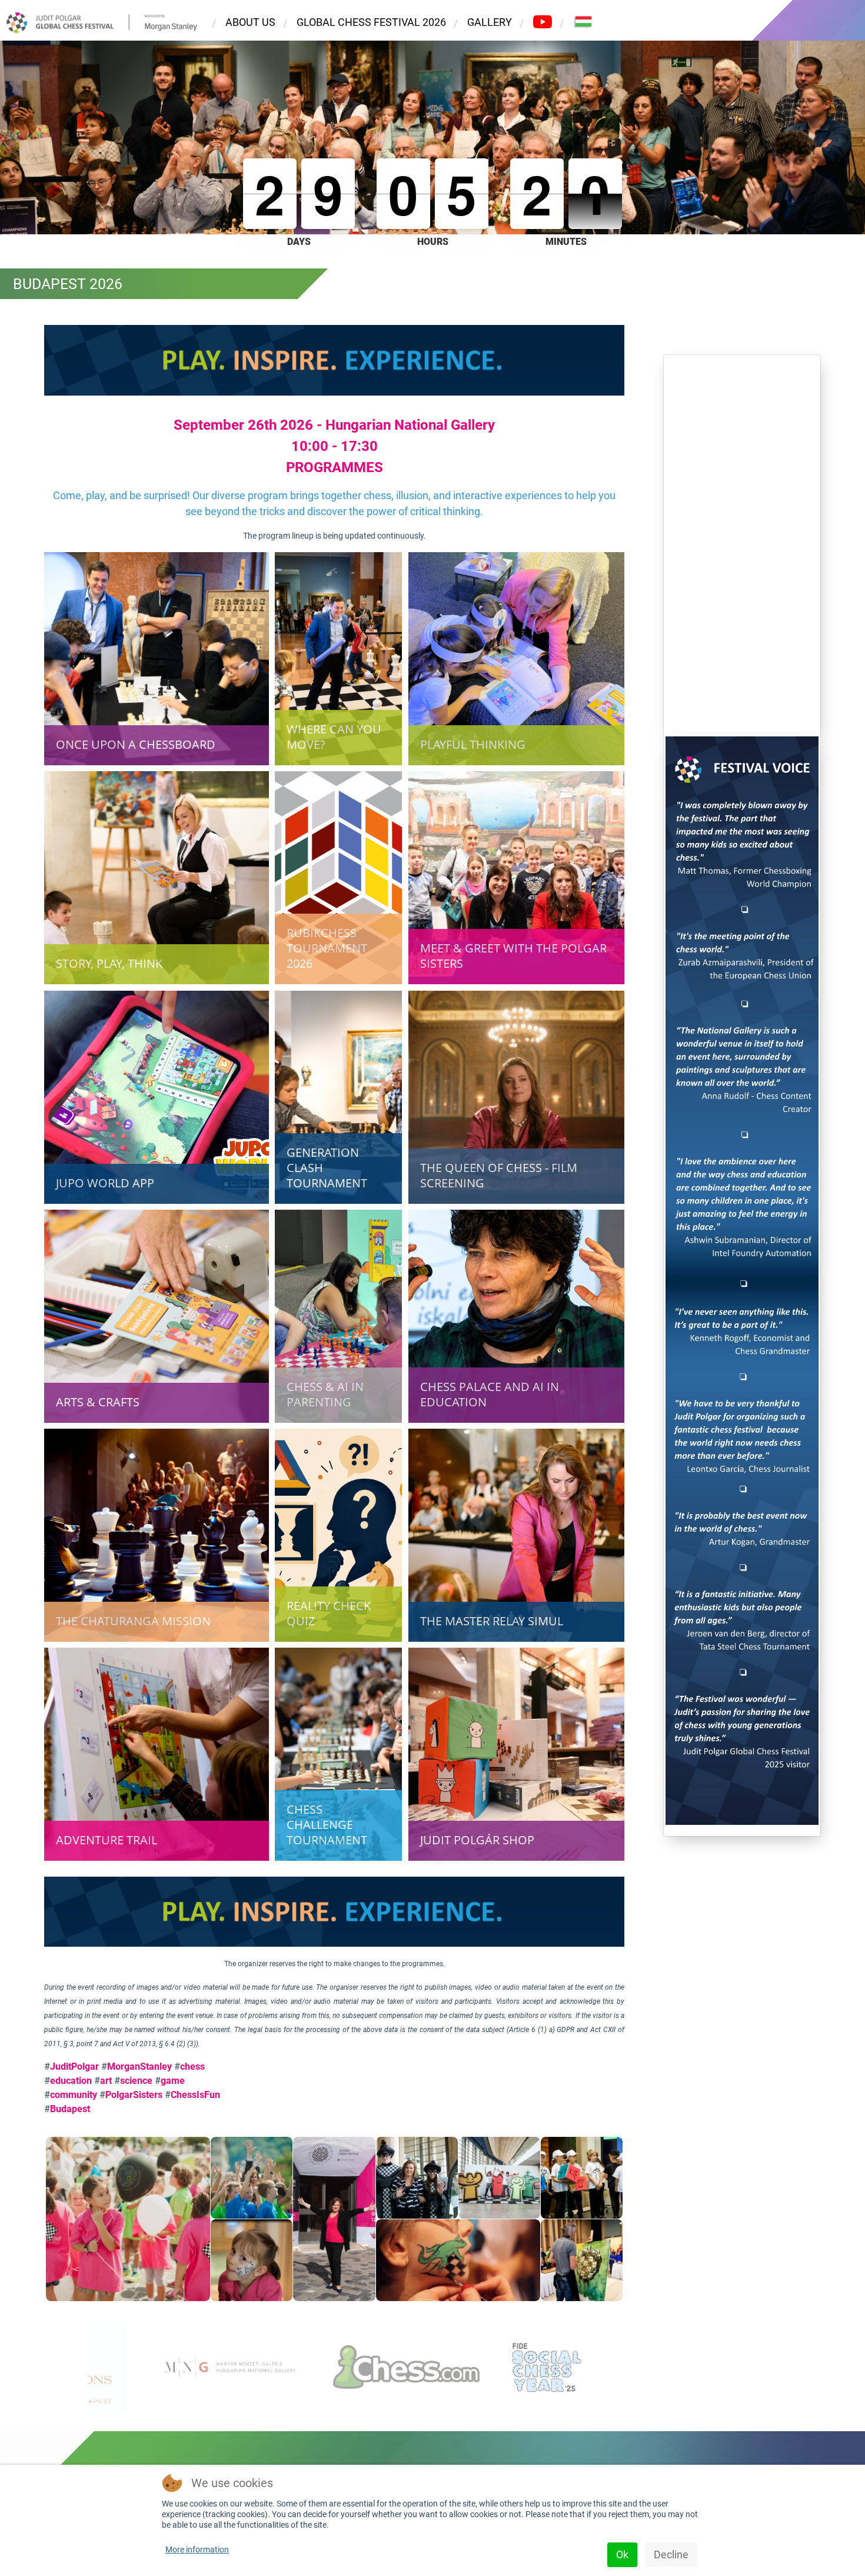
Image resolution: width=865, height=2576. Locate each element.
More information (197, 2550)
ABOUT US (250, 22)
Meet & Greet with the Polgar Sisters (513, 956)
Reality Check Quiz (329, 1613)
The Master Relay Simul (492, 1621)
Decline (671, 2555)
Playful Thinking (473, 744)
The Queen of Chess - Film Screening (499, 1175)
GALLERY (490, 22)
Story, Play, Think (109, 963)
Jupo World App (105, 1182)
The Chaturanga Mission (133, 1621)
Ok (622, 2555)
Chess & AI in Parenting (325, 1394)
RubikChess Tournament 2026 (327, 948)
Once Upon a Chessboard (136, 744)
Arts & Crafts (98, 1402)
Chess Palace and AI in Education (490, 1394)
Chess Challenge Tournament (327, 1825)
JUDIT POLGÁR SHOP (477, 1840)
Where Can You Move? (334, 737)
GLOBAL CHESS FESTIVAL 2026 (371, 22)
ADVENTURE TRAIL (107, 1840)
